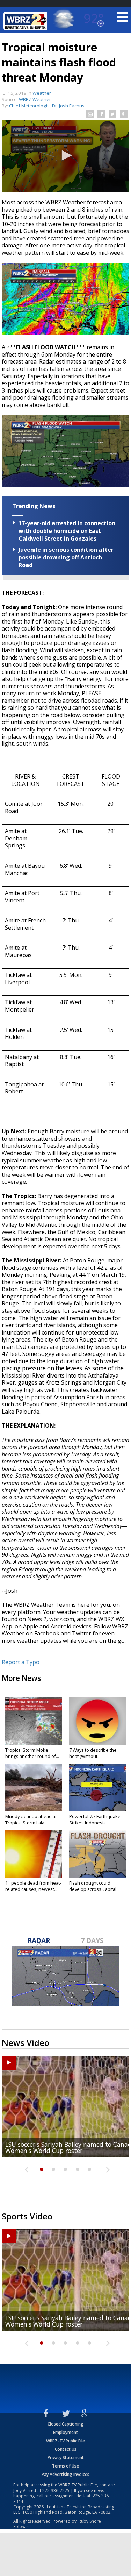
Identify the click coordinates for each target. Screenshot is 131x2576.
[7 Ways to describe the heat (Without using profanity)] (98, 1721)
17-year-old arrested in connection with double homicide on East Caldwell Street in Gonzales (67, 531)
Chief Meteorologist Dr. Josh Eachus (47, 106)
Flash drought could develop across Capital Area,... (93, 1889)
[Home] (26, 21)
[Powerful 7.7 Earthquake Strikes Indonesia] (98, 1788)
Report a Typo (21, 1662)
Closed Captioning (65, 2424)
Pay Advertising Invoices (65, 2474)
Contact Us (66, 2449)
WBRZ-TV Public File (65, 2441)
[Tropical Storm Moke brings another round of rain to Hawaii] (34, 1721)
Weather (42, 93)
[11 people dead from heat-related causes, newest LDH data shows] (34, 1854)
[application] (65, 156)
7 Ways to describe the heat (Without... (93, 1753)
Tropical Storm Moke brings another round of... (32, 1753)
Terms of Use (65, 2466)
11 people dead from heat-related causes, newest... (33, 1886)
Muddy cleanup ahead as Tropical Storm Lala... (31, 1820)
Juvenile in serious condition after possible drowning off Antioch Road (66, 557)
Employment (65, 2432)
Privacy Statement (66, 2458)
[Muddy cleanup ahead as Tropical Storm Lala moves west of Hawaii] (34, 1788)
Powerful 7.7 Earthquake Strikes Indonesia (95, 1820)
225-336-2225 (56, 2490)
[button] (66, 155)
